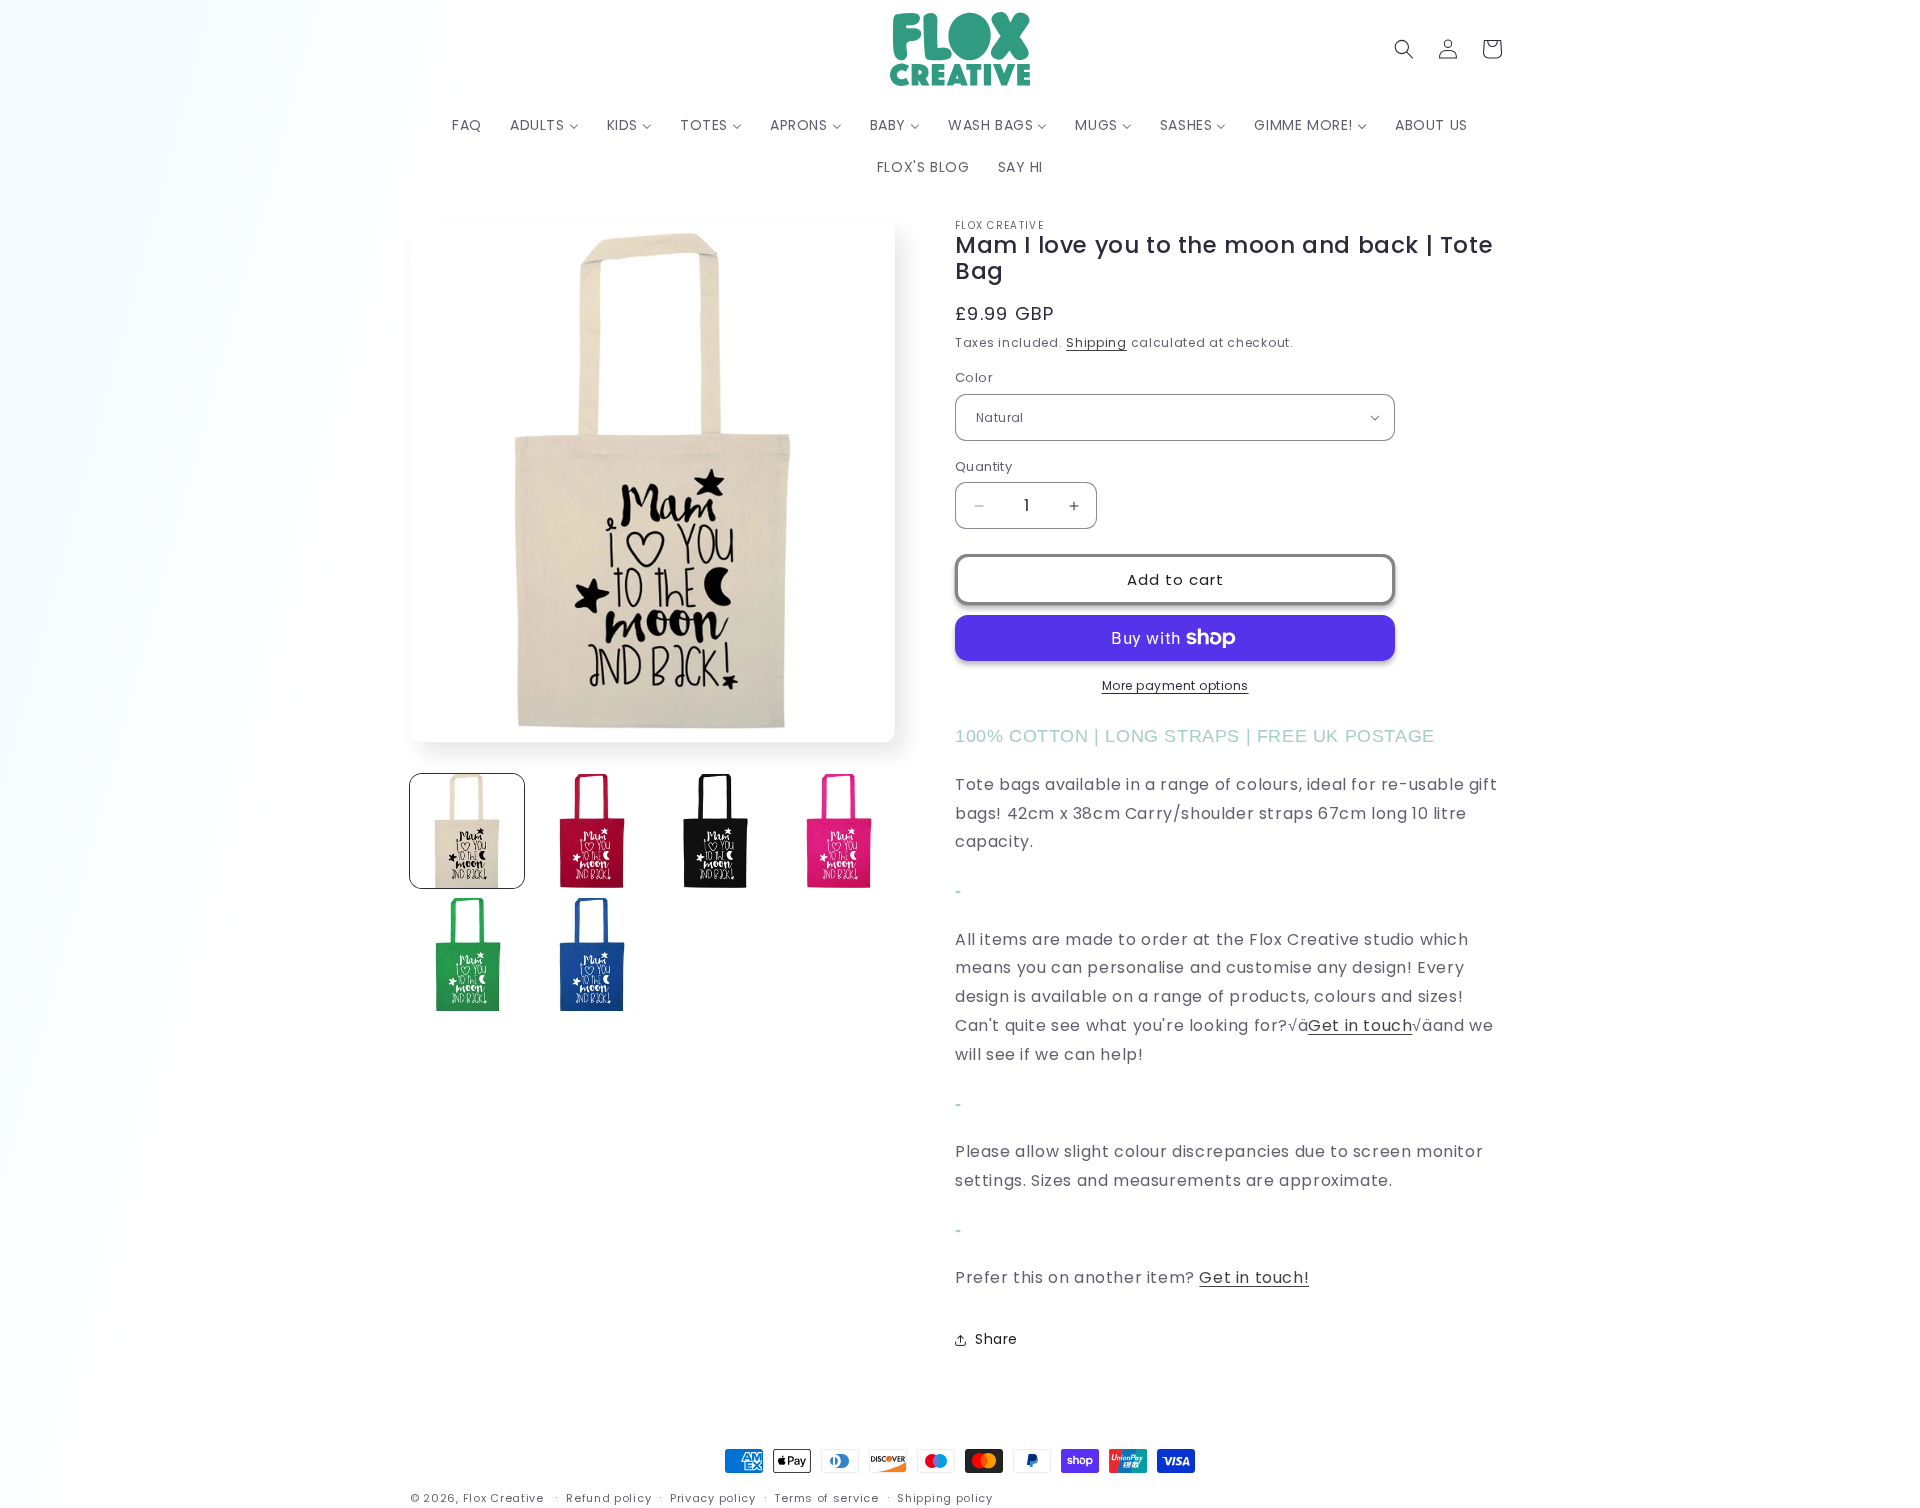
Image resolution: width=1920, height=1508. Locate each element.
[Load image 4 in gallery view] (838, 831)
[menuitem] (467, 125)
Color (974, 377)
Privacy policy (713, 1497)
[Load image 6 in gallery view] (591, 955)
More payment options (1175, 685)
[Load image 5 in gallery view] (467, 955)
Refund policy (608, 1497)
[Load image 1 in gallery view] (467, 831)
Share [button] (996, 1339)
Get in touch (1360, 1025)
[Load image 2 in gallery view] (591, 831)
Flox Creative (503, 1498)
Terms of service (826, 1497)
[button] (1404, 49)
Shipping (1096, 342)
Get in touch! (1254, 1277)
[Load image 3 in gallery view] (715, 831)
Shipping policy (945, 1497)
